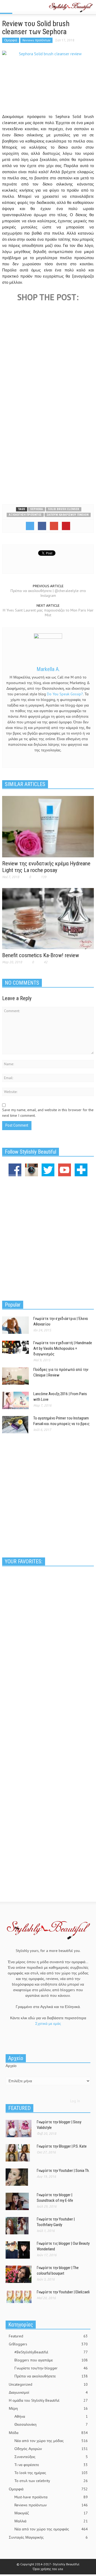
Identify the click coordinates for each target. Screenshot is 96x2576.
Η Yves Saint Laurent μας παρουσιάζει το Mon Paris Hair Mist (48, 613)
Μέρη (48, 2408)
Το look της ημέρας (51, 2473)
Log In (75, 2101)
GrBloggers (48, 2344)
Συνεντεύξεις (51, 2457)
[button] (20, 7)
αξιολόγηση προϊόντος (25, 515)
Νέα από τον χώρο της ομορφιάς (51, 2529)
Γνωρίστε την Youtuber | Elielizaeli (63, 2292)
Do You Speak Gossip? (65, 694)
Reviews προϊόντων (36, 40)
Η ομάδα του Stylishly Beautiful (48, 2400)
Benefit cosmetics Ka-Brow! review (41, 955)
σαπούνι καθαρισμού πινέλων (68, 515)
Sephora (37, 509)
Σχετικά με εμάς (48, 2023)
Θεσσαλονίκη (51, 2424)
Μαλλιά (51, 2521)
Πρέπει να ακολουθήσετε (51, 2376)
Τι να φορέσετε (51, 2465)
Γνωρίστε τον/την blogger (51, 2368)
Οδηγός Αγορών (51, 2449)
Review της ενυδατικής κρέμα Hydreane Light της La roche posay (46, 867)
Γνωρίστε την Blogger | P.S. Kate (62, 2146)
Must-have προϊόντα (51, 2497)
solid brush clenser (64, 509)
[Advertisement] (48, 447)
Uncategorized (48, 2384)
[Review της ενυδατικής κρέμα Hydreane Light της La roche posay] (48, 826)
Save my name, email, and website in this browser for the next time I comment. (48, 1113)
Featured (48, 2336)
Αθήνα (51, 2416)
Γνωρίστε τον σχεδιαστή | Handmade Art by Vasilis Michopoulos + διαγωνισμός (63, 1348)
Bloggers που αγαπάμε (51, 2360)
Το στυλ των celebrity (51, 2481)
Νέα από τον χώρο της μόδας (51, 2441)
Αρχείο (11, 2066)
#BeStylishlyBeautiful (51, 2352)
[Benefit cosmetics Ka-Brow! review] (48, 918)
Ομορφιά (11, 40)
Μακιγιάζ (51, 2513)
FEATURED (19, 2108)
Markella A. (48, 669)
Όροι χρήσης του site (48, 2569)
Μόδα (48, 2433)
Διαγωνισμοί (48, 2392)
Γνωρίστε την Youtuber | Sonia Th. (63, 2171)
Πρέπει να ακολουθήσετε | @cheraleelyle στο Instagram (48, 593)
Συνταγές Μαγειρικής (48, 2537)
